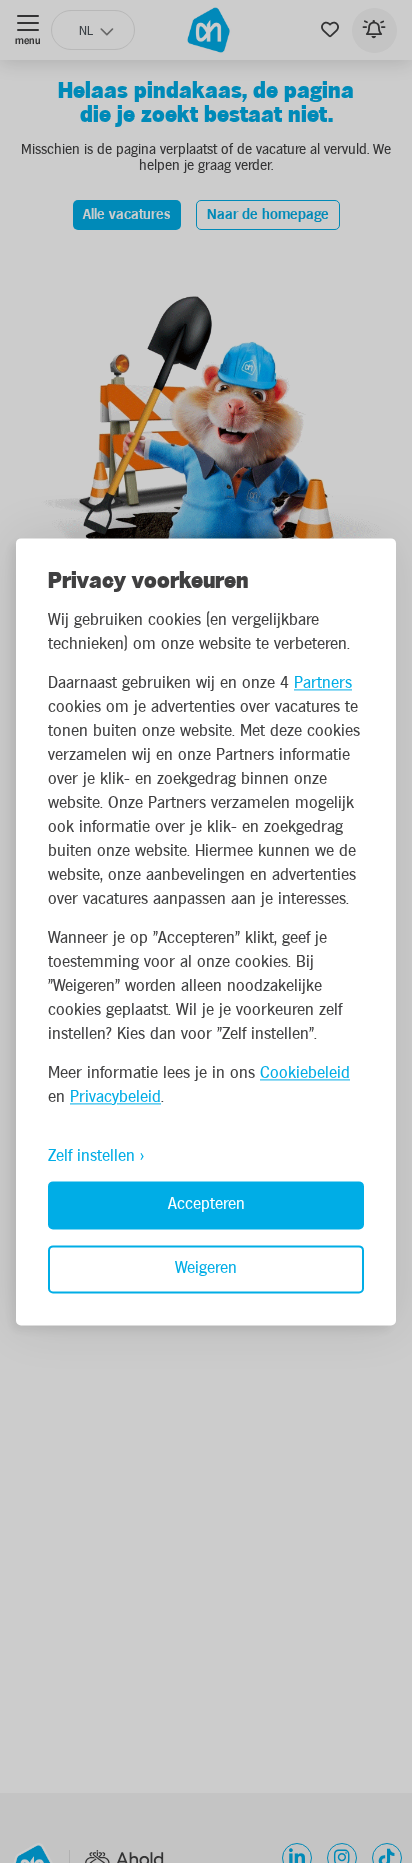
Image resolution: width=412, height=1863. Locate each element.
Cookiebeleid (305, 1073)
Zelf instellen (91, 1156)
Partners (323, 683)
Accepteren (206, 1204)
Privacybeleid (115, 1097)
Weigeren (206, 1268)
